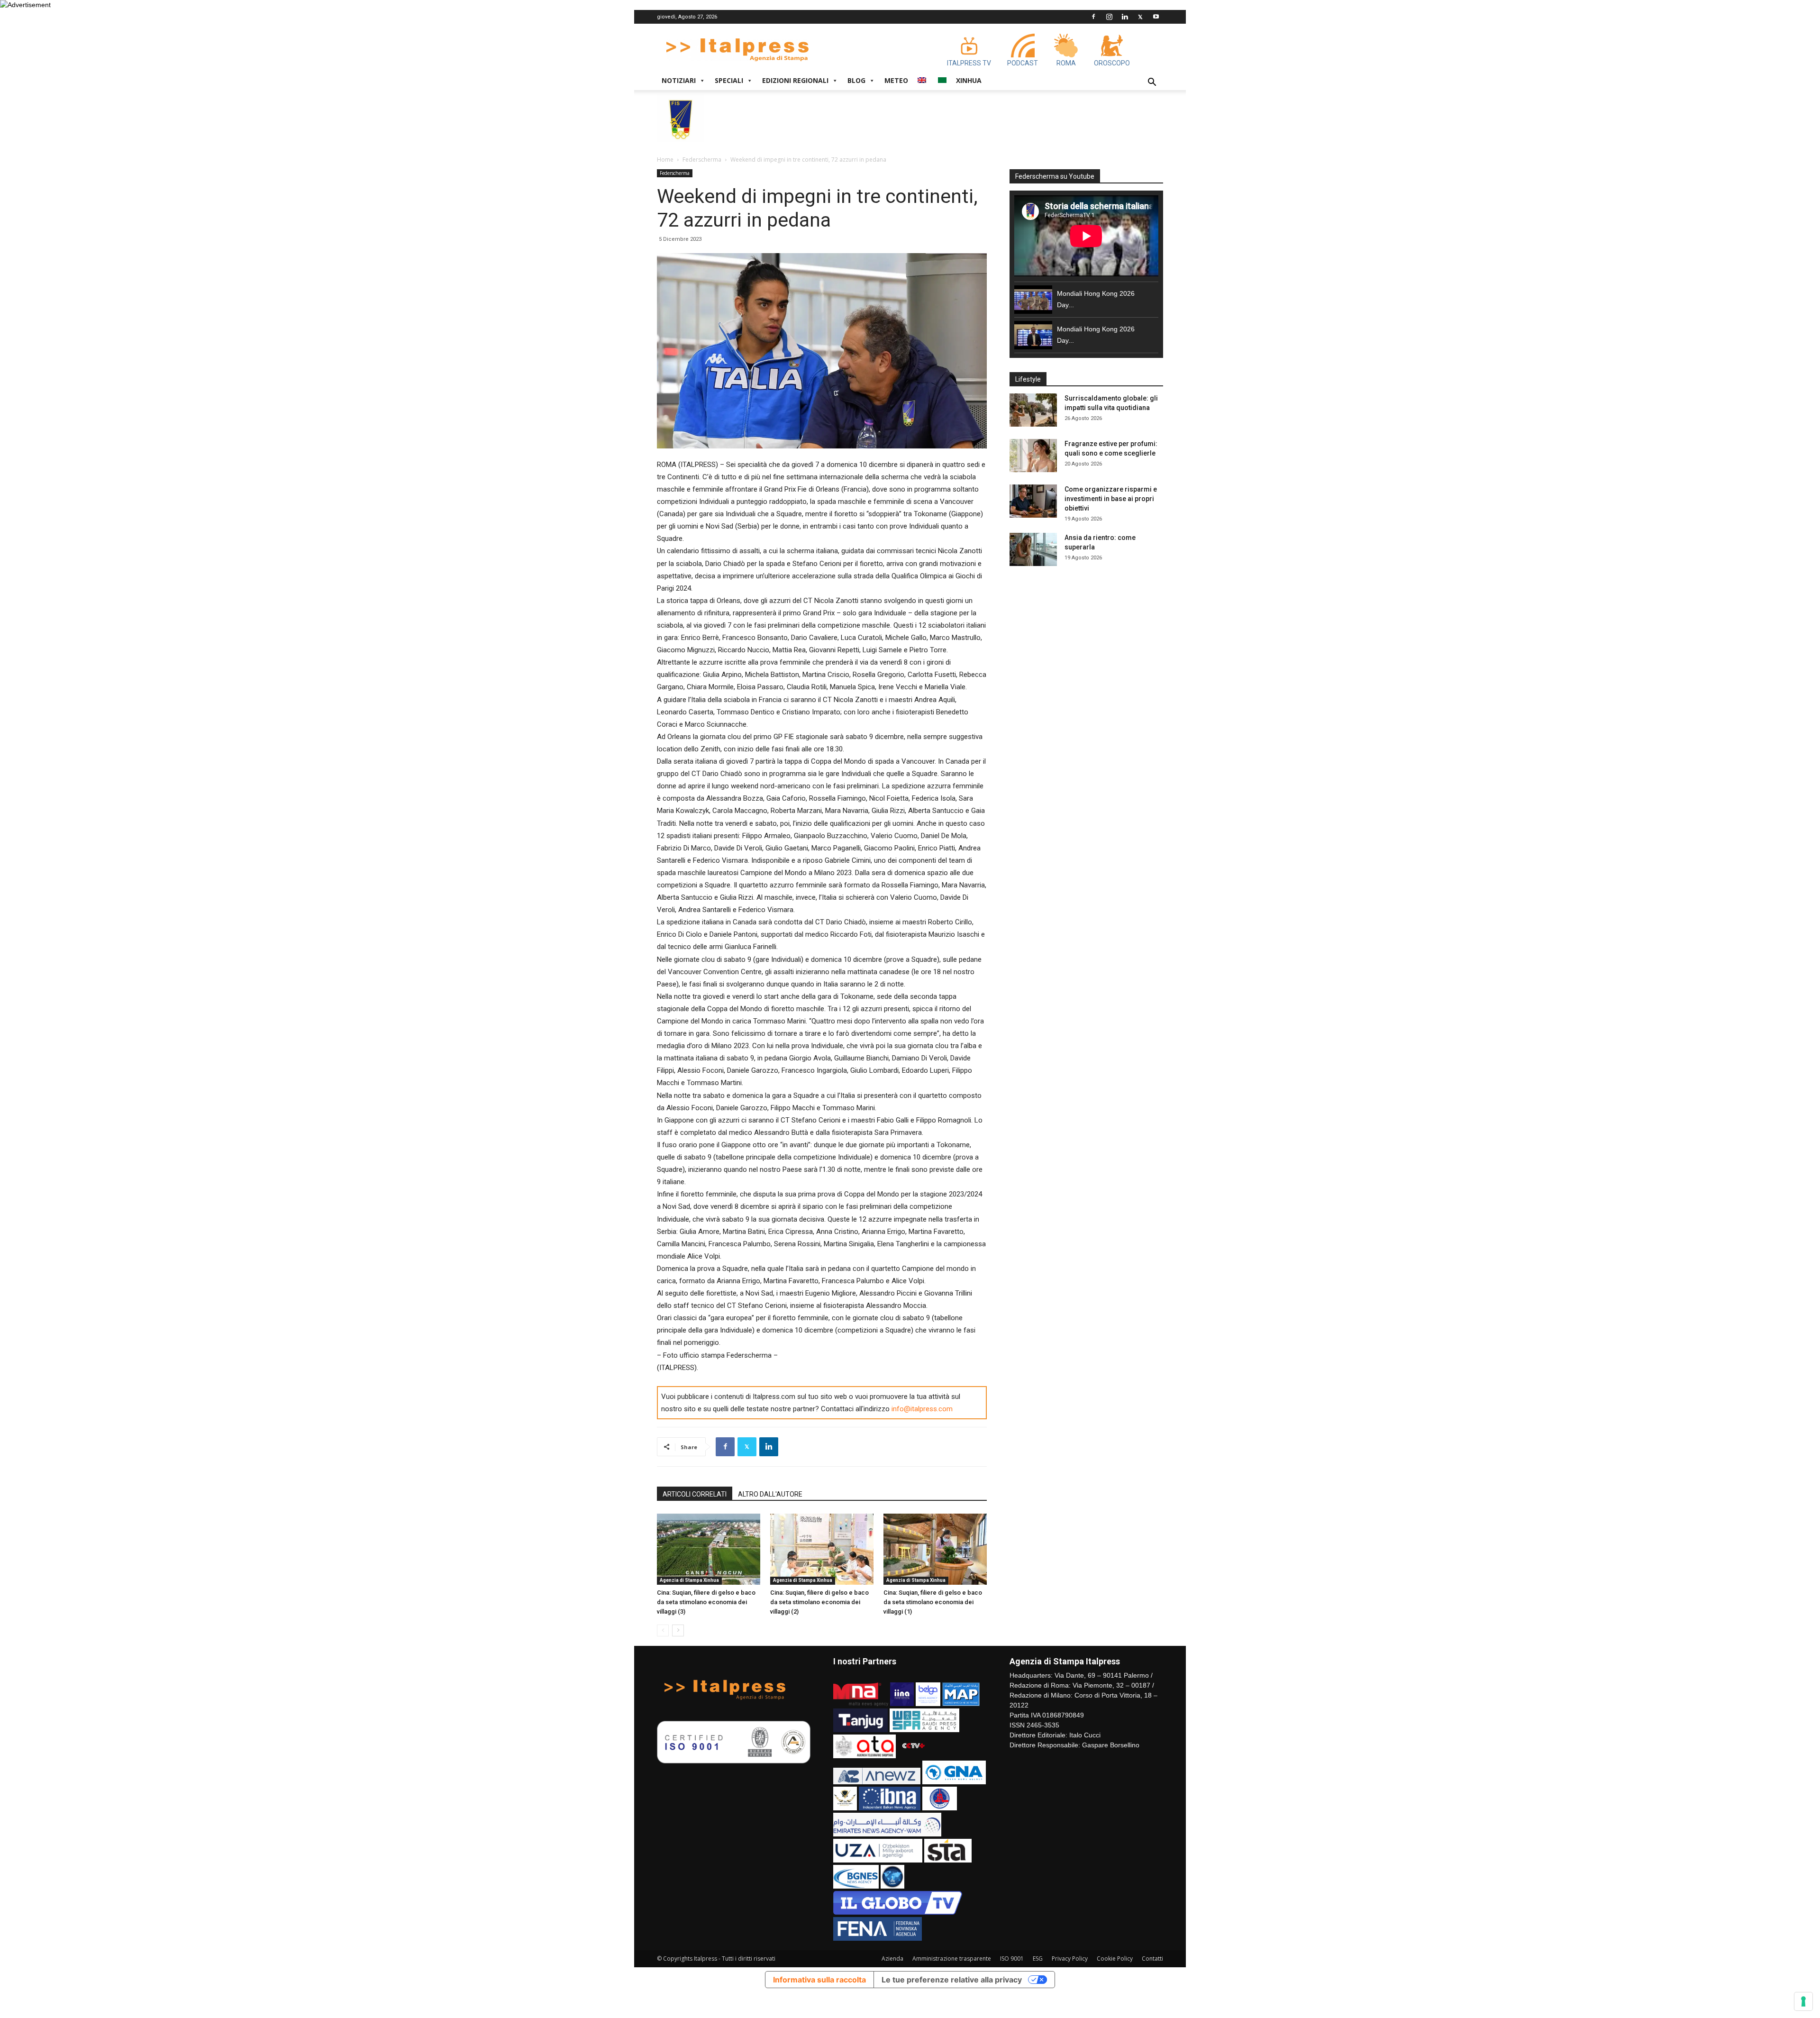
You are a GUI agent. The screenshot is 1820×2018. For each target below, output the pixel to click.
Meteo (896, 80)
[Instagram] (1109, 17)
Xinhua (969, 80)
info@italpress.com (922, 1409)
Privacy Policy (1070, 1959)
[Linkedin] (1125, 17)
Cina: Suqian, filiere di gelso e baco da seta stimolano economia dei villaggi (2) (819, 1602)
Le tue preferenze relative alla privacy (952, 1980)
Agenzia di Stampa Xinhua (689, 1580)
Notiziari (679, 80)
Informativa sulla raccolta (819, 1980)
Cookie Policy (1115, 1959)
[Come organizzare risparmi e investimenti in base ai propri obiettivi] (1033, 501)
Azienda (892, 1959)
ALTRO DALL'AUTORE (770, 1494)
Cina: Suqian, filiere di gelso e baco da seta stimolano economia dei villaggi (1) (933, 1602)
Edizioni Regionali (795, 80)
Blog (856, 80)
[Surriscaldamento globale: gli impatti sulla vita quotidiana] (1033, 410)
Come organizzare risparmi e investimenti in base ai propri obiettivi (1111, 499)
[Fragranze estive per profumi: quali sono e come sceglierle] (1033, 456)
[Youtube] (1156, 17)
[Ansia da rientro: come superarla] (1033, 549)
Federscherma (702, 160)
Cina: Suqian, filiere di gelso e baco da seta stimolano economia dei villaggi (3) (706, 1602)
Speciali (729, 80)
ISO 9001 (1012, 1959)
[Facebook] (1093, 17)
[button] (1152, 83)
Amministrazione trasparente (952, 1959)
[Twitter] (1140, 17)
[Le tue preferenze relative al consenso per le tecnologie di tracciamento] (1803, 2001)
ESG (1038, 1959)
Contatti (1152, 1959)
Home (665, 160)
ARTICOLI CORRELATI (695, 1494)
